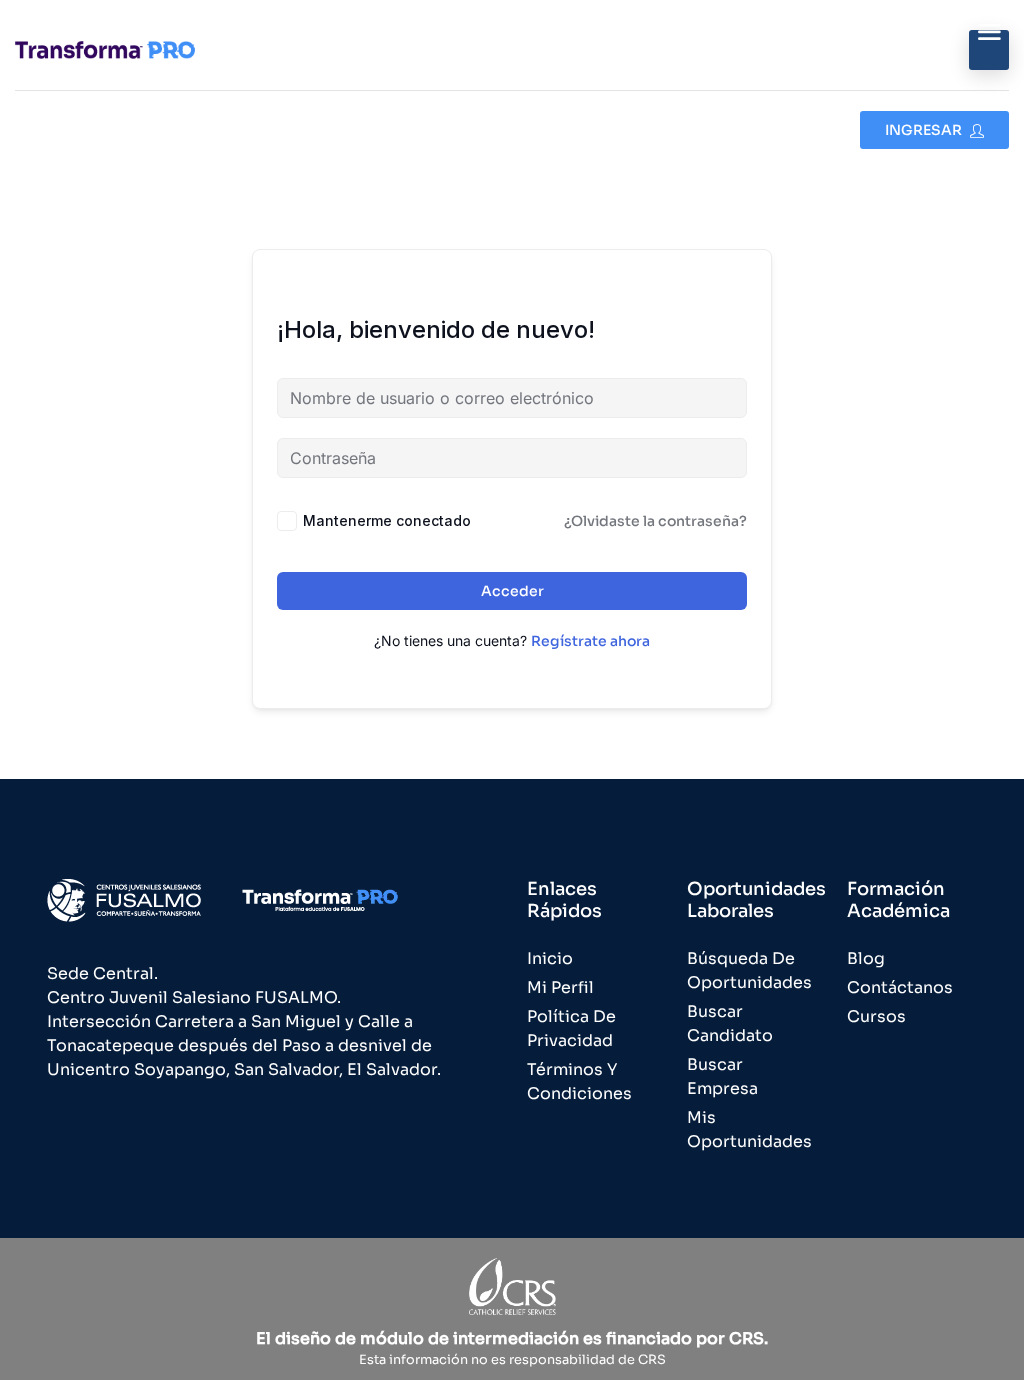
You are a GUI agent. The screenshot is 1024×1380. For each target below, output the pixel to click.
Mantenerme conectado (387, 520)
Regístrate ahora (590, 641)
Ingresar (925, 130)
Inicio (550, 958)
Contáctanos (900, 987)
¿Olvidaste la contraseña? (655, 521)
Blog (866, 958)
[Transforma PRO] (105, 49)
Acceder (512, 591)
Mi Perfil (560, 987)
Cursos (876, 1016)
